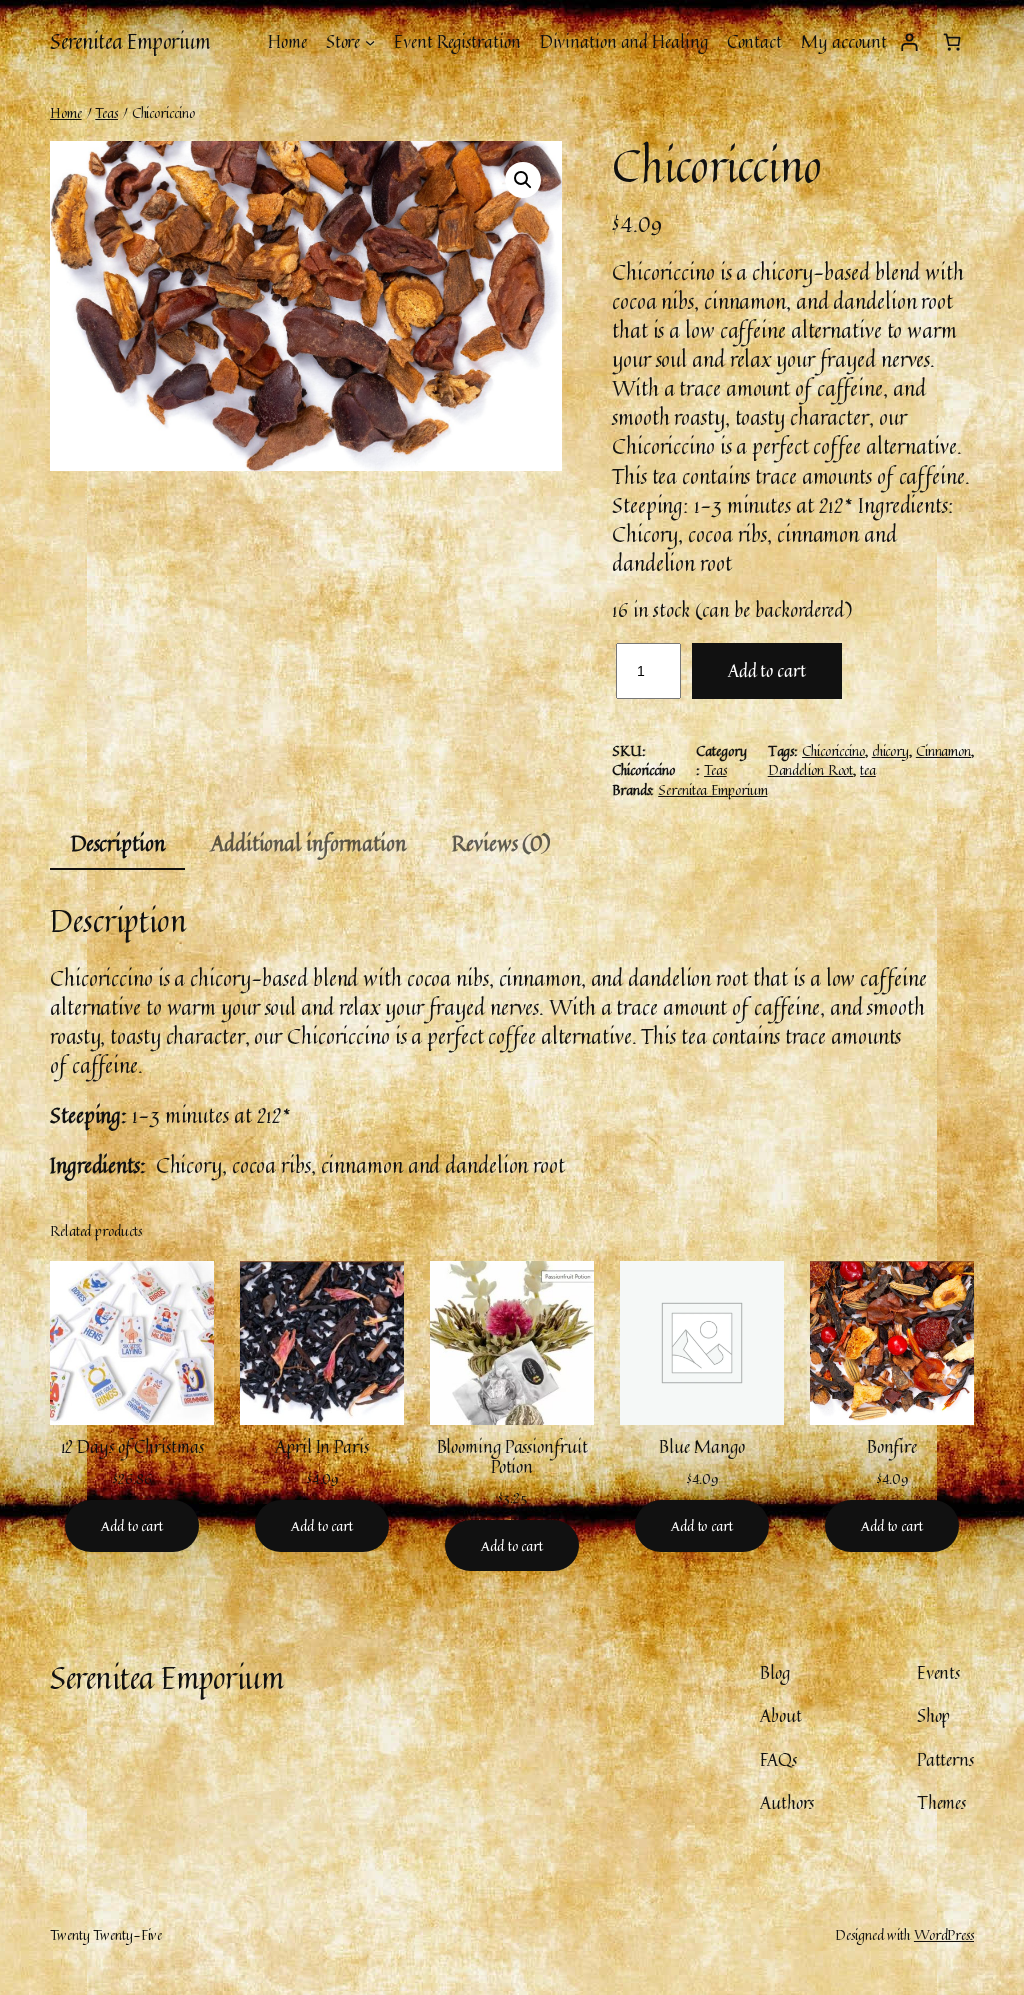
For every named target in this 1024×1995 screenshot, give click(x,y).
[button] (523, 180)
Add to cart (767, 670)
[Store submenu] (370, 42)
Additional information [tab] (308, 843)
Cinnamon (943, 750)
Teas (106, 112)
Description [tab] (118, 843)
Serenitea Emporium (130, 41)
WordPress (944, 1934)
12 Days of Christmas (132, 1447)
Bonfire (892, 1447)
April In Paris (322, 1447)
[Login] (908, 41)
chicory (890, 750)
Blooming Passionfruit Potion (512, 1456)
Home (66, 112)
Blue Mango (701, 1447)
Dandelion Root (811, 769)
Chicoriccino (833, 750)
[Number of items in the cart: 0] (952, 41)
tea (868, 769)
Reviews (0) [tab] (501, 843)
